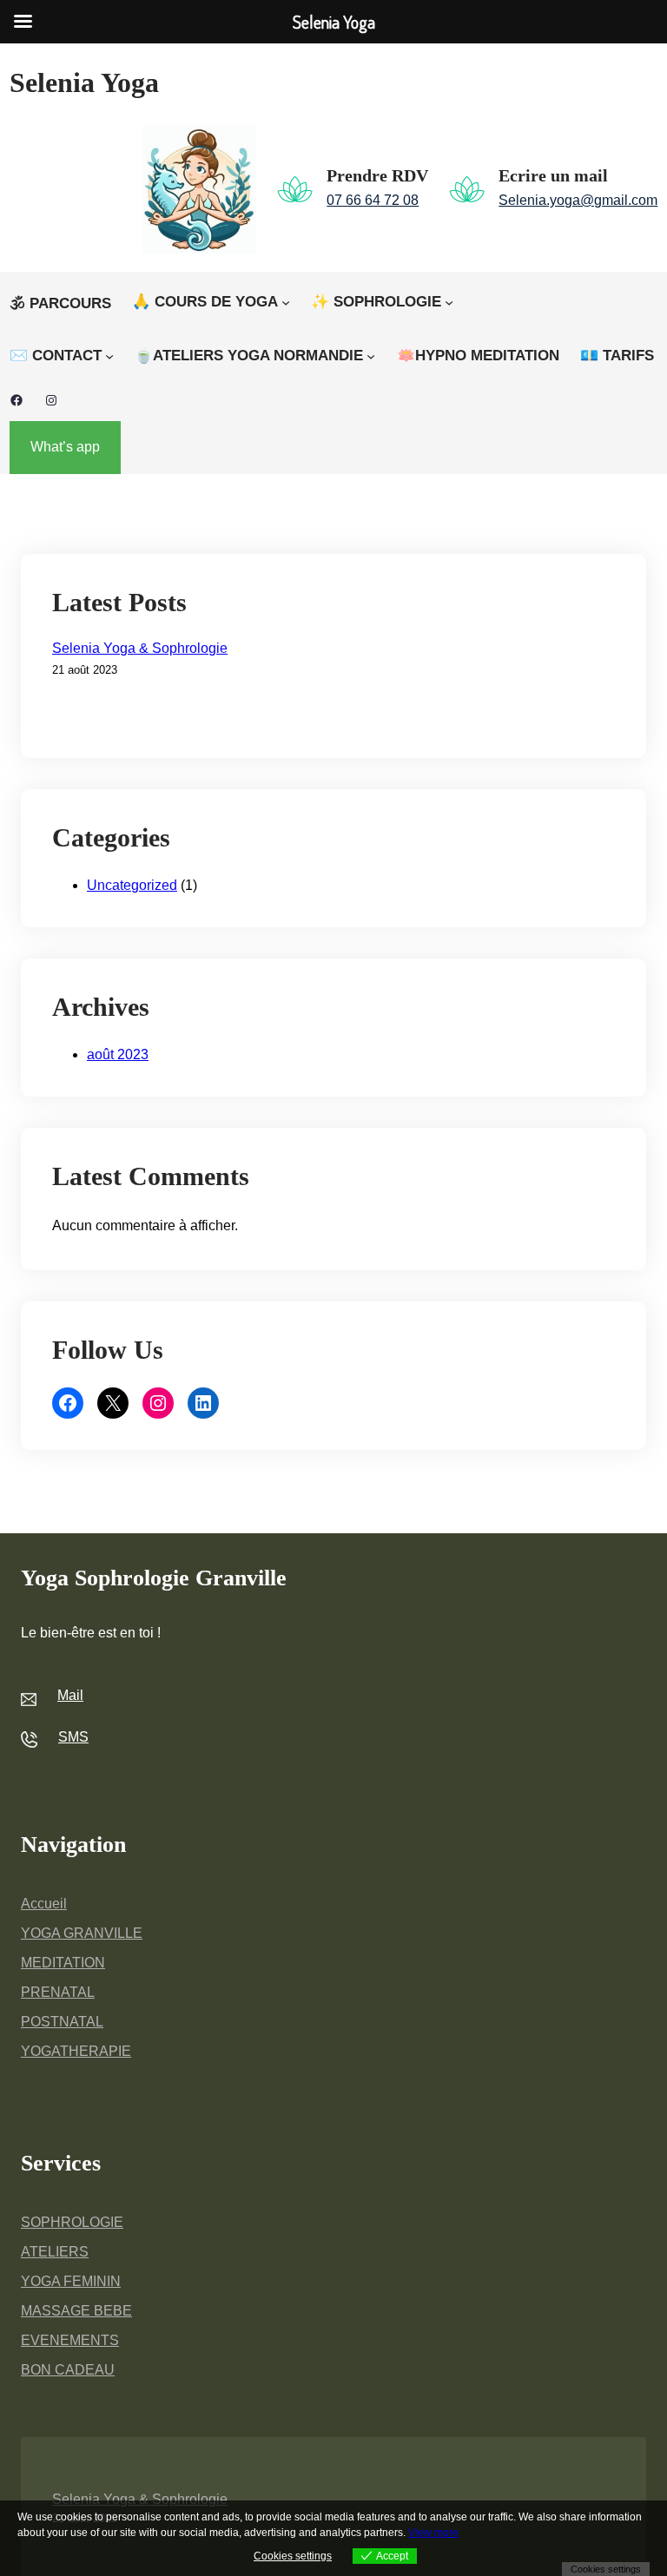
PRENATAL (58, 1992)
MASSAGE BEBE (76, 2311)
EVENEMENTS (70, 2340)
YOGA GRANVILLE (82, 1933)
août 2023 (118, 1054)
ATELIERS (55, 2252)
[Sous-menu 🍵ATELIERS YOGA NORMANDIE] (371, 356)
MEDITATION (63, 1963)
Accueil (44, 1904)
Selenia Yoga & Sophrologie (140, 648)
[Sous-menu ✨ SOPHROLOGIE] (449, 302)
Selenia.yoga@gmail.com (578, 200)
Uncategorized (132, 885)
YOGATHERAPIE (76, 2051)
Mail (70, 1695)
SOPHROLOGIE (72, 2222)
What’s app (65, 447)
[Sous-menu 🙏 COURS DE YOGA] (286, 302)
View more (433, 2533)
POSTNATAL (62, 2022)
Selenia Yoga (84, 82)
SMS (73, 1737)
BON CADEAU (68, 2370)
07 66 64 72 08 (373, 200)
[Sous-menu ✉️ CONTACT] (109, 356)
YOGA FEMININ (71, 2281)
